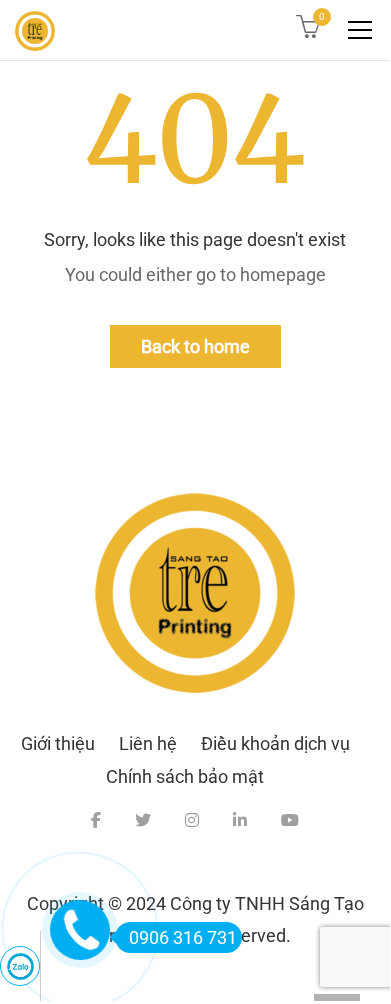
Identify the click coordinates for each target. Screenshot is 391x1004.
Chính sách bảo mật (185, 776)
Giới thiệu (58, 743)
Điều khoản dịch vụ (275, 743)
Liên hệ (148, 743)
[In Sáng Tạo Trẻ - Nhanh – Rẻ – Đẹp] (35, 29)
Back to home (195, 346)
